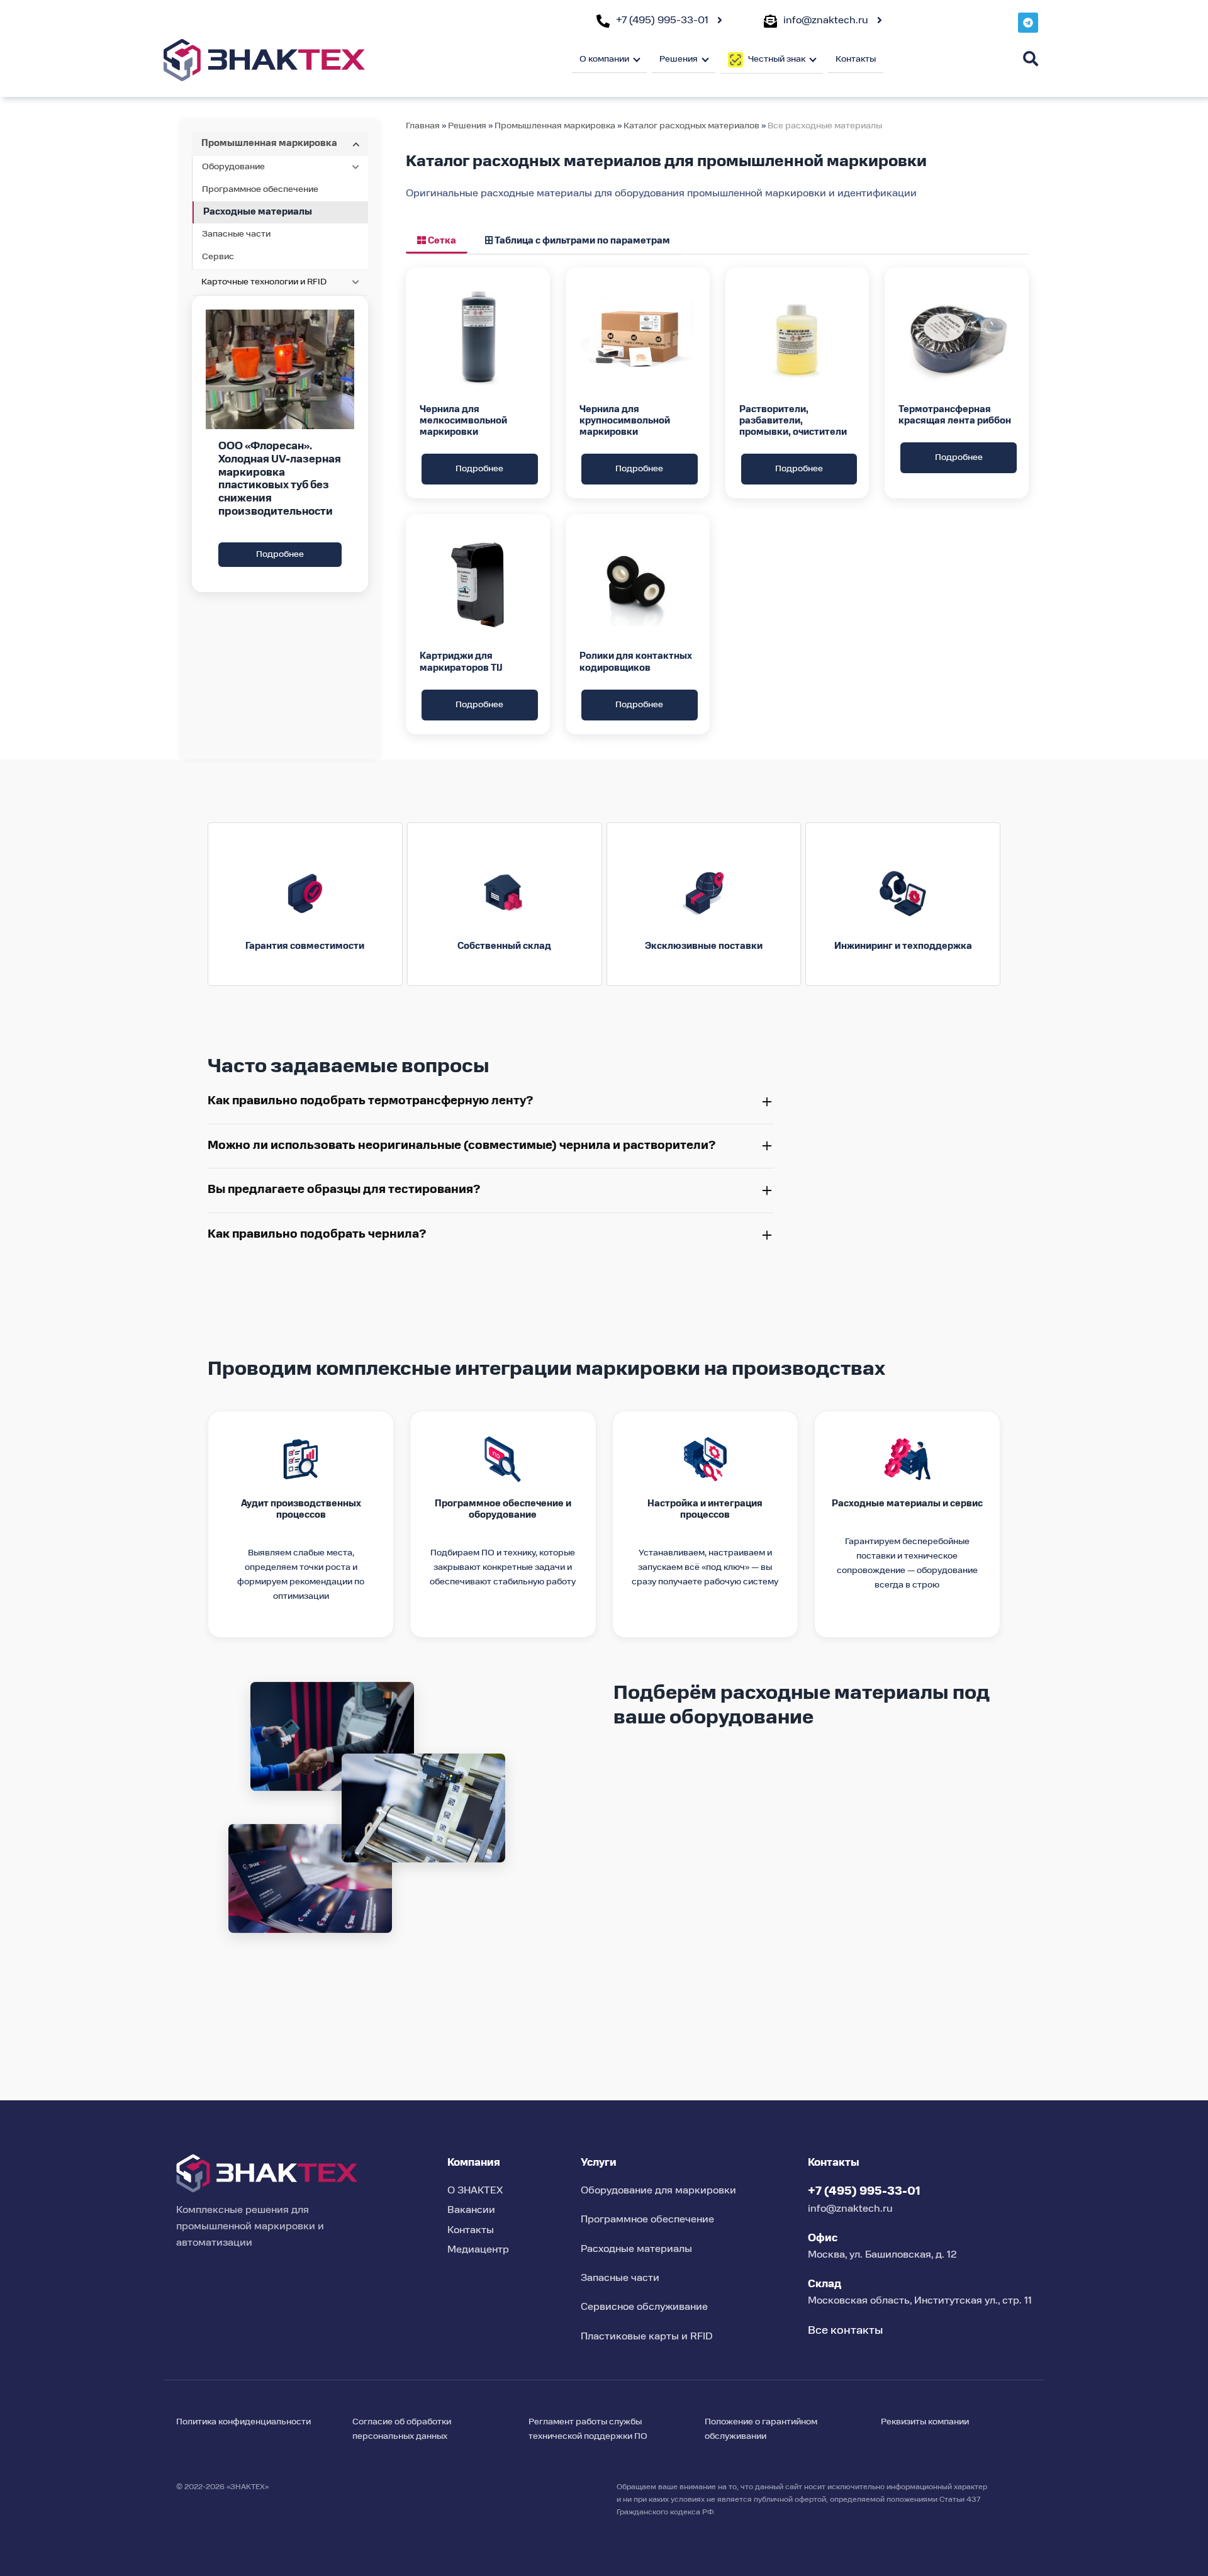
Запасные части (236, 234)
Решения (467, 126)
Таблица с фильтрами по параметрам (581, 241)
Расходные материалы (258, 212)
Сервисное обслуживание (644, 2307)
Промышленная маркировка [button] (269, 143)
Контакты (856, 59)
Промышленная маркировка (555, 126)
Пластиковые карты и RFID (647, 2337)
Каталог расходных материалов (692, 126)
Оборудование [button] (233, 167)
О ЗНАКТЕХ (475, 2191)
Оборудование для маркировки (658, 2191)
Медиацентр (478, 2250)
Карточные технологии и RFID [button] (264, 282)
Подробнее (280, 554)
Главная (423, 126)
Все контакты (845, 2331)
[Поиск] (1031, 59)
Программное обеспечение (260, 189)
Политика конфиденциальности (243, 2422)
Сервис (218, 257)
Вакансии (471, 2210)
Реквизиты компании (925, 2422)
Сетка (441, 241)
